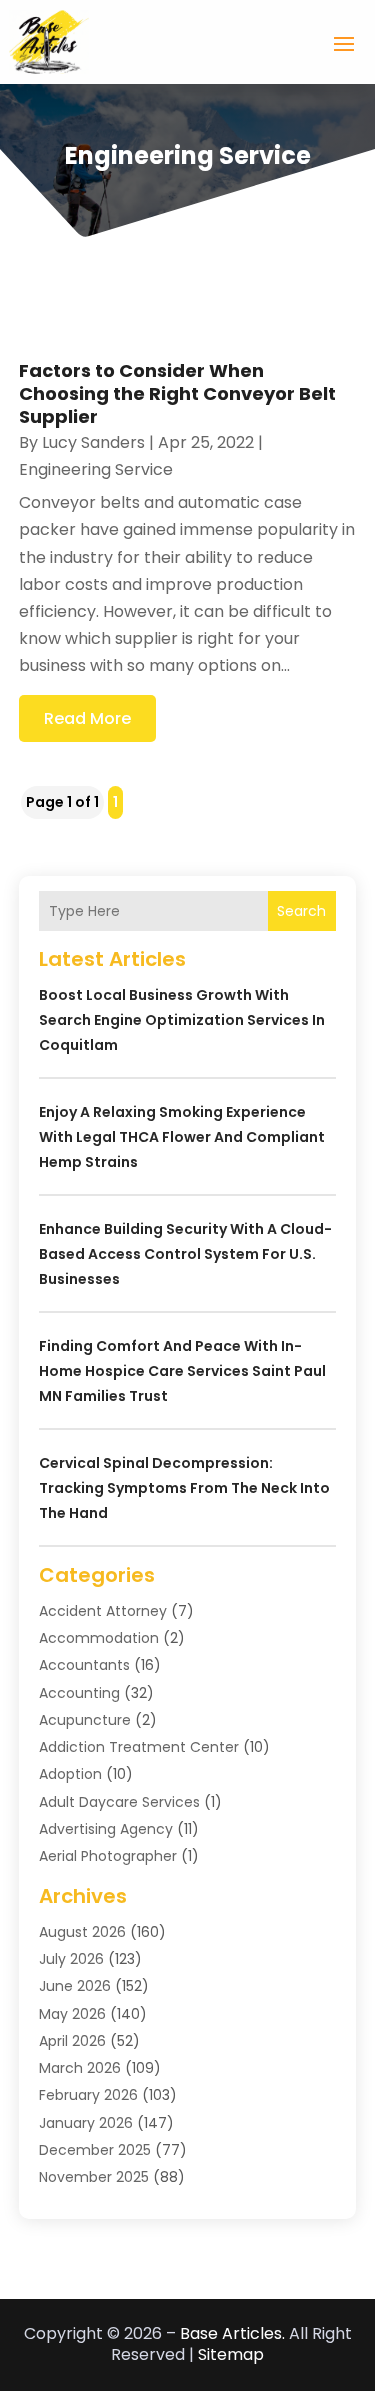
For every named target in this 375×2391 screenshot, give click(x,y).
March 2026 (80, 2068)
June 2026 (75, 1986)
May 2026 (72, 2014)
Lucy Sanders (93, 442)
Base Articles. (232, 2333)
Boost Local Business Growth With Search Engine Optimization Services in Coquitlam (182, 1020)
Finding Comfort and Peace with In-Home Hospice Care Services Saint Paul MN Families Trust (182, 1371)
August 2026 (82, 1932)
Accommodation (99, 1638)
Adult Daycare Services (119, 1802)
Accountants (84, 1665)
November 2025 (94, 2177)
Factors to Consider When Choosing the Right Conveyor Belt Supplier (177, 394)
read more (87, 718)
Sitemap (231, 2354)
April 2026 (72, 2041)
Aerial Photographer (108, 1856)
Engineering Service (96, 469)
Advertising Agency (106, 1829)
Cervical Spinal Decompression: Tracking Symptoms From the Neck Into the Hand (184, 1488)
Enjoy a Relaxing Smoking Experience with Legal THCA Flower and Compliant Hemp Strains (182, 1137)
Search (301, 911)
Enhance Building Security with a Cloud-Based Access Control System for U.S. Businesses (185, 1254)
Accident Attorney (103, 1611)
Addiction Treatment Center (139, 1747)
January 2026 (86, 2123)
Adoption (70, 1774)
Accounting (79, 1693)
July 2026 (71, 1959)
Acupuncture (85, 1720)
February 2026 (88, 2095)
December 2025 (95, 2150)
